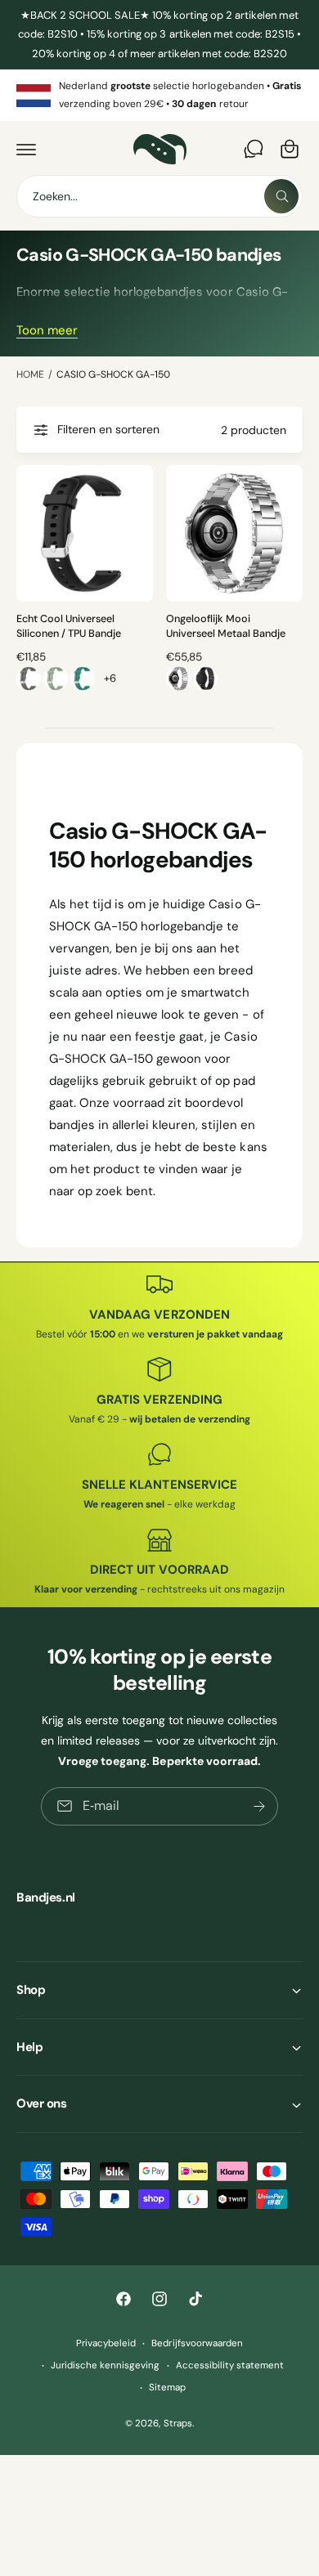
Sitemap (167, 2388)
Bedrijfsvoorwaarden (197, 2343)
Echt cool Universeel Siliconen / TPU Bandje (69, 626)
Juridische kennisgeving (105, 2365)
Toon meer (47, 330)
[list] (159, 95)
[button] (26, 149)
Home (30, 374)
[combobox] (159, 196)
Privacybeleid (106, 2343)
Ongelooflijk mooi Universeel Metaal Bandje (226, 626)
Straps (178, 2424)
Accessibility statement (230, 2365)
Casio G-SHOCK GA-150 (113, 374)
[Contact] (254, 149)
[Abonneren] (259, 1805)
